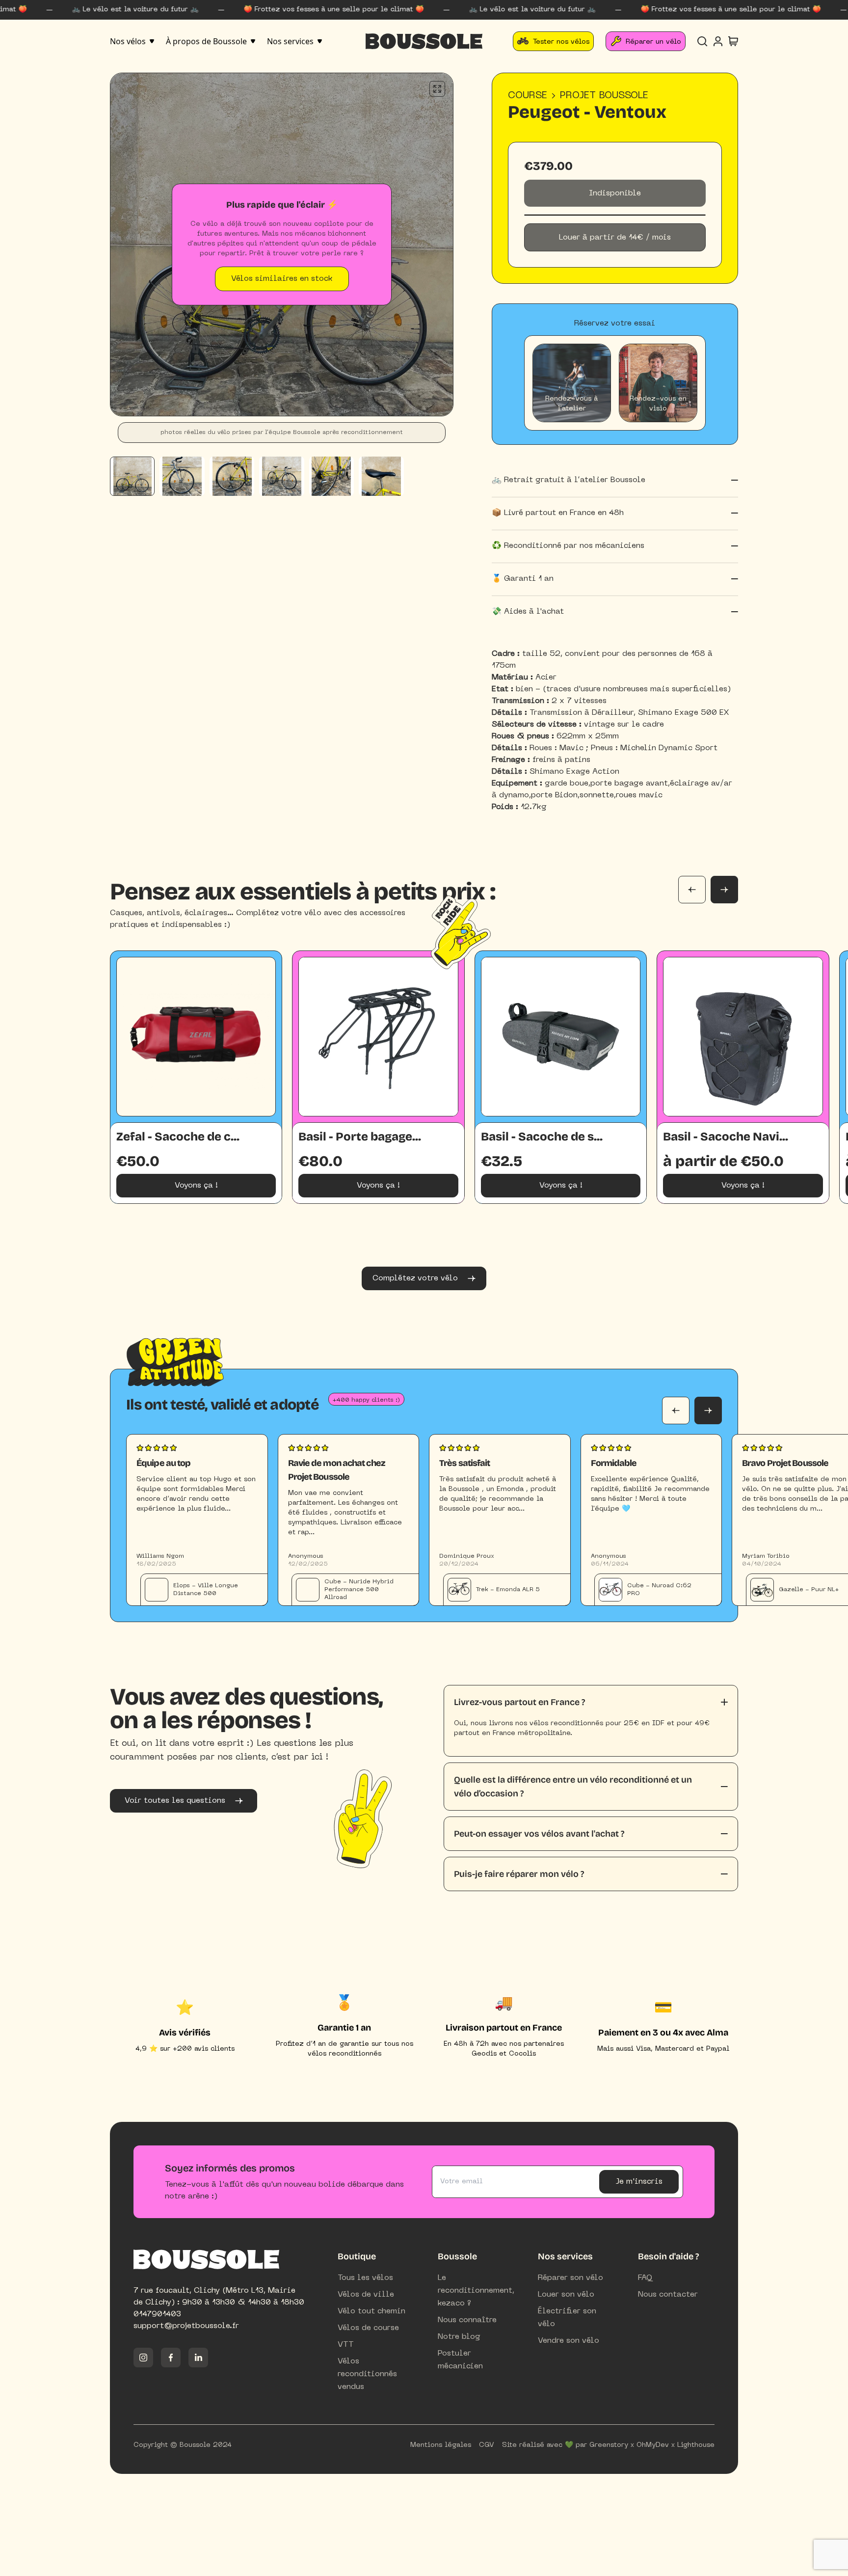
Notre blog (459, 2337)
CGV (487, 2445)
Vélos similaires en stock (282, 279)
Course (528, 96)
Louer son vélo (566, 2295)
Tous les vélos (365, 2278)
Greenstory (609, 2445)
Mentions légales (441, 2445)
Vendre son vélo (569, 2341)
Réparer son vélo (570, 2278)
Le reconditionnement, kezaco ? (476, 2291)
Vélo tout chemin (371, 2311)
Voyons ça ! (196, 1186)
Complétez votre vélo (415, 1278)
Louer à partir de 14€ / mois (615, 238)
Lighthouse (696, 2445)
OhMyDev (653, 2445)
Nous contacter (668, 2295)
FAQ (645, 2278)
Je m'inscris (639, 2182)
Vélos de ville (366, 2295)
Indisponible (615, 193)
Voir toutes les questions (175, 1801)
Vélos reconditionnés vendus (367, 2374)
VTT (346, 2345)
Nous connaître (467, 2320)
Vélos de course (368, 2328)
